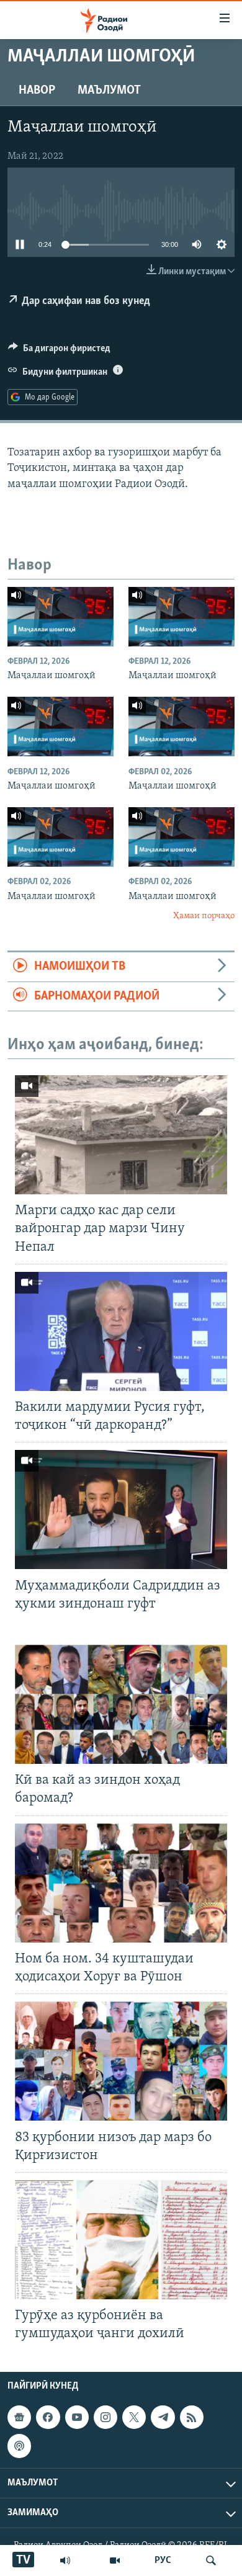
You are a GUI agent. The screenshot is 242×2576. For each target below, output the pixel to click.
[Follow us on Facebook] (48, 2418)
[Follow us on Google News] (19, 2418)
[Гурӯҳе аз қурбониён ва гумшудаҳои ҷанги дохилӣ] (121, 2240)
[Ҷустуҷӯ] (211, 2560)
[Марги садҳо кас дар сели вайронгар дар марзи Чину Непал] (121, 1135)
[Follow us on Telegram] (163, 2418)
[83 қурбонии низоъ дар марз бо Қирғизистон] (121, 2061)
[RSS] (192, 2418)
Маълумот (109, 91)
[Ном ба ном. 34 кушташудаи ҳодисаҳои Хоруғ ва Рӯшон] (121, 1883)
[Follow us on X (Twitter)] (134, 2418)
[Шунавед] (65, 2560)
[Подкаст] (19, 2446)
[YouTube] (115, 2560)
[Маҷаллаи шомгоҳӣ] (60, 617)
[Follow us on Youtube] (77, 2418)
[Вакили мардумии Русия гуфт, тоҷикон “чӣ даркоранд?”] (121, 1331)
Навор (37, 91)
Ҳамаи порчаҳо (204, 916)
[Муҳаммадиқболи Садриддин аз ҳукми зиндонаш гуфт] (121, 1509)
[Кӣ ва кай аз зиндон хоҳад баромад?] (121, 1704)
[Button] (59, 351)
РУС (163, 2560)
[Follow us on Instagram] (105, 2418)
